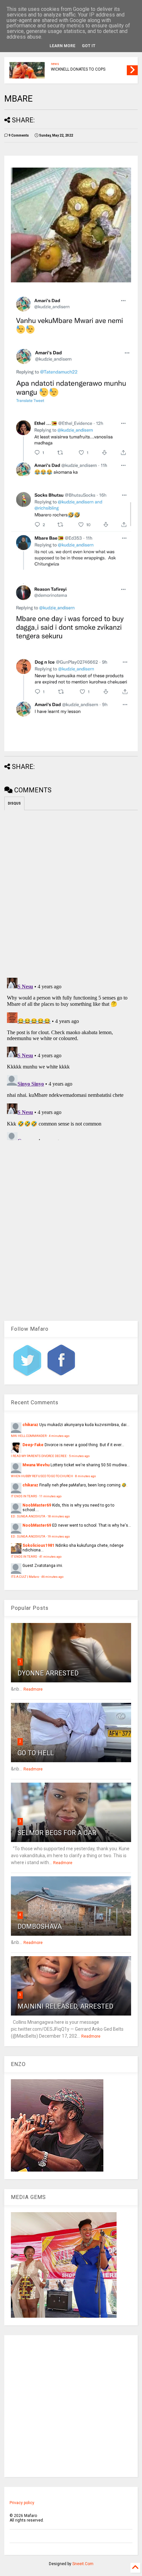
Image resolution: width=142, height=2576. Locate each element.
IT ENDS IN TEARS (24, 1496)
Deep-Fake (33, 1445)
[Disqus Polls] (71, 893)
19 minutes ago (59, 1536)
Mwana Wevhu (36, 1465)
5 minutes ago (79, 1456)
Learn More (62, 46)
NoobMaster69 (37, 1505)
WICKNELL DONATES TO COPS (78, 69)
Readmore (33, 1689)
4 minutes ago (59, 1436)
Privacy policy (22, 2503)
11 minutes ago (50, 1496)
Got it (89, 46)
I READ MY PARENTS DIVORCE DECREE (39, 1456)
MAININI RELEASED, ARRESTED (65, 2006)
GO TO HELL (36, 1753)
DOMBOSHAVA (40, 1926)
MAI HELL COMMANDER (29, 1436)
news (55, 64)
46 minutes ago (52, 1577)
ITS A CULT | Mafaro (25, 1577)
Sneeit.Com (83, 2564)
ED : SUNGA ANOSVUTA (28, 1516)
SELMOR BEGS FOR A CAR (57, 1833)
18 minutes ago (59, 1516)
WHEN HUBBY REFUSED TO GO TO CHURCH (42, 1476)
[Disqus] (71, 1058)
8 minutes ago (86, 1476)
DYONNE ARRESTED (48, 1673)
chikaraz (30, 1425)
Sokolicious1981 (38, 1545)
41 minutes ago (50, 1557)
